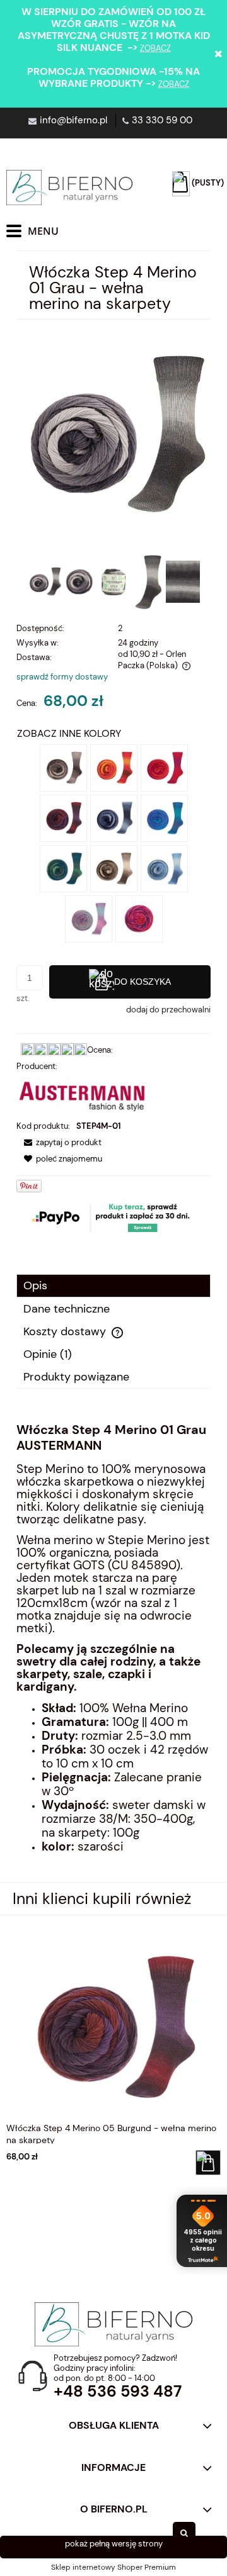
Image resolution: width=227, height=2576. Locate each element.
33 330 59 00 (162, 120)
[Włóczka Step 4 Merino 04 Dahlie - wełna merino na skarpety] (164, 767)
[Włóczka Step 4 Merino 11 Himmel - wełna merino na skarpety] (164, 868)
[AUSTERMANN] (82, 1095)
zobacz (155, 48)
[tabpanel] (113, 1648)
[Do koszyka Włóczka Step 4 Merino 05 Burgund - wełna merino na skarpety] (208, 2163)
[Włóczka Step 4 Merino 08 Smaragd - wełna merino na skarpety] (63, 868)
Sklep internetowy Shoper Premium (113, 2567)
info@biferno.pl (73, 120)
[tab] (113, 1286)
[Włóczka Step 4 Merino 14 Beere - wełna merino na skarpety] (139, 918)
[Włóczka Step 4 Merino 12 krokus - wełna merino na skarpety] (89, 918)
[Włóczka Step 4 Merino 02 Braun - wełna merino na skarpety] (63, 767)
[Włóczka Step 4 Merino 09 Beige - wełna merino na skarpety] (114, 868)
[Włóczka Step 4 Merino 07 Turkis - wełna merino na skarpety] (164, 818)
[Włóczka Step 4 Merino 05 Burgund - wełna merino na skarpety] (63, 818)
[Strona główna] (69, 188)
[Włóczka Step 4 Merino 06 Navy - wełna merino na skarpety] (114, 818)
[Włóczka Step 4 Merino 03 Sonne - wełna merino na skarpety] (114, 767)
